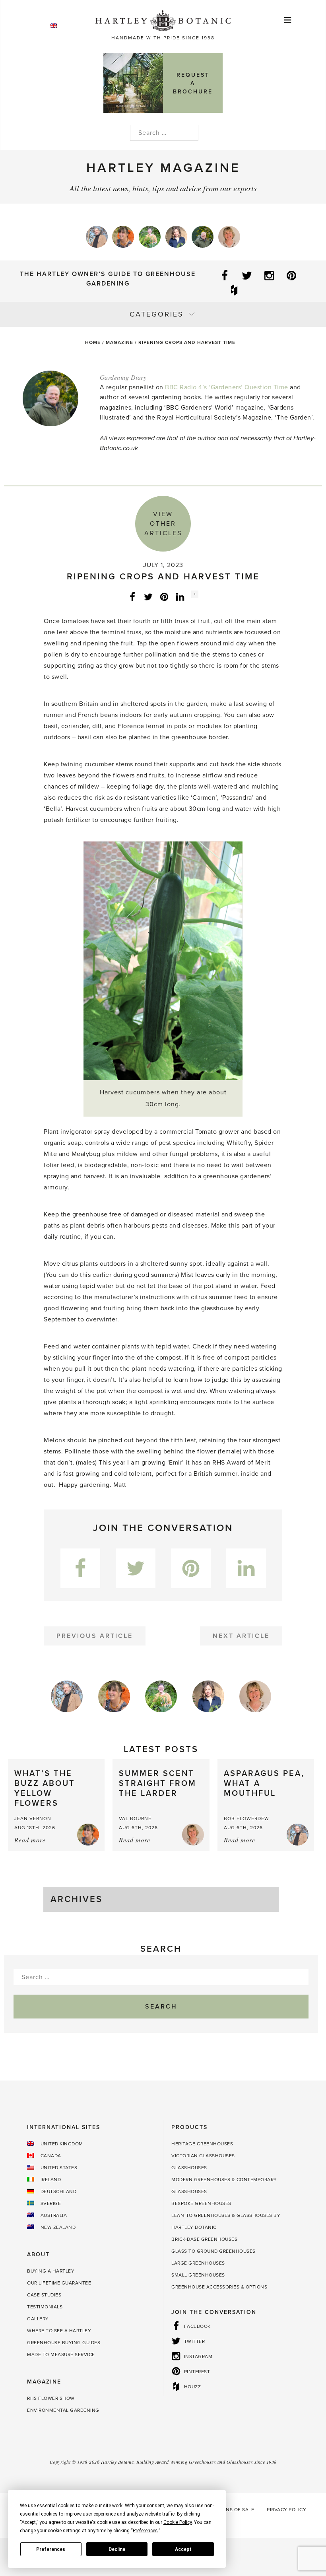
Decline (117, 2549)
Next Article (241, 1636)
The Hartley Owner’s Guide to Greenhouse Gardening (108, 279)
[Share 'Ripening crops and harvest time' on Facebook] (132, 596)
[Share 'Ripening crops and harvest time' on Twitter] (148, 596)
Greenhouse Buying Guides (64, 2343)
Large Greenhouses (198, 2263)
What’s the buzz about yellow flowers (45, 1788)
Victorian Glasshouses (203, 2156)
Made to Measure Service (61, 2355)
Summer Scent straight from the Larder (158, 1783)
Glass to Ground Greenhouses (213, 2251)
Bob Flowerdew (246, 1818)
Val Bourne (135, 1818)
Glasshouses (189, 2168)
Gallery (38, 2319)
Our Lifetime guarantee (59, 2283)
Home (93, 342)
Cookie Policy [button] (178, 2522)
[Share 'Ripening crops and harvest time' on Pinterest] (164, 596)
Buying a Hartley (51, 2271)
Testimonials (45, 2307)
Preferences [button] (145, 2531)
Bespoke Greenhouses (201, 2203)
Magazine (119, 342)
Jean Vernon (33, 1818)
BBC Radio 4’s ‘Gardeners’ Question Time (227, 387)
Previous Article (95, 1636)
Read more (30, 1840)
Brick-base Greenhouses (204, 2239)
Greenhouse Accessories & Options (219, 2287)
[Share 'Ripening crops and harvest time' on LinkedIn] (180, 596)
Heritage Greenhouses (202, 2144)
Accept (183, 2549)
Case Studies (44, 2295)
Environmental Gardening (63, 2410)
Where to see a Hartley (59, 2331)
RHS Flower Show (51, 2398)
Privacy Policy (286, 2510)
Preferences (51, 2549)
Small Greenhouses (198, 2275)
